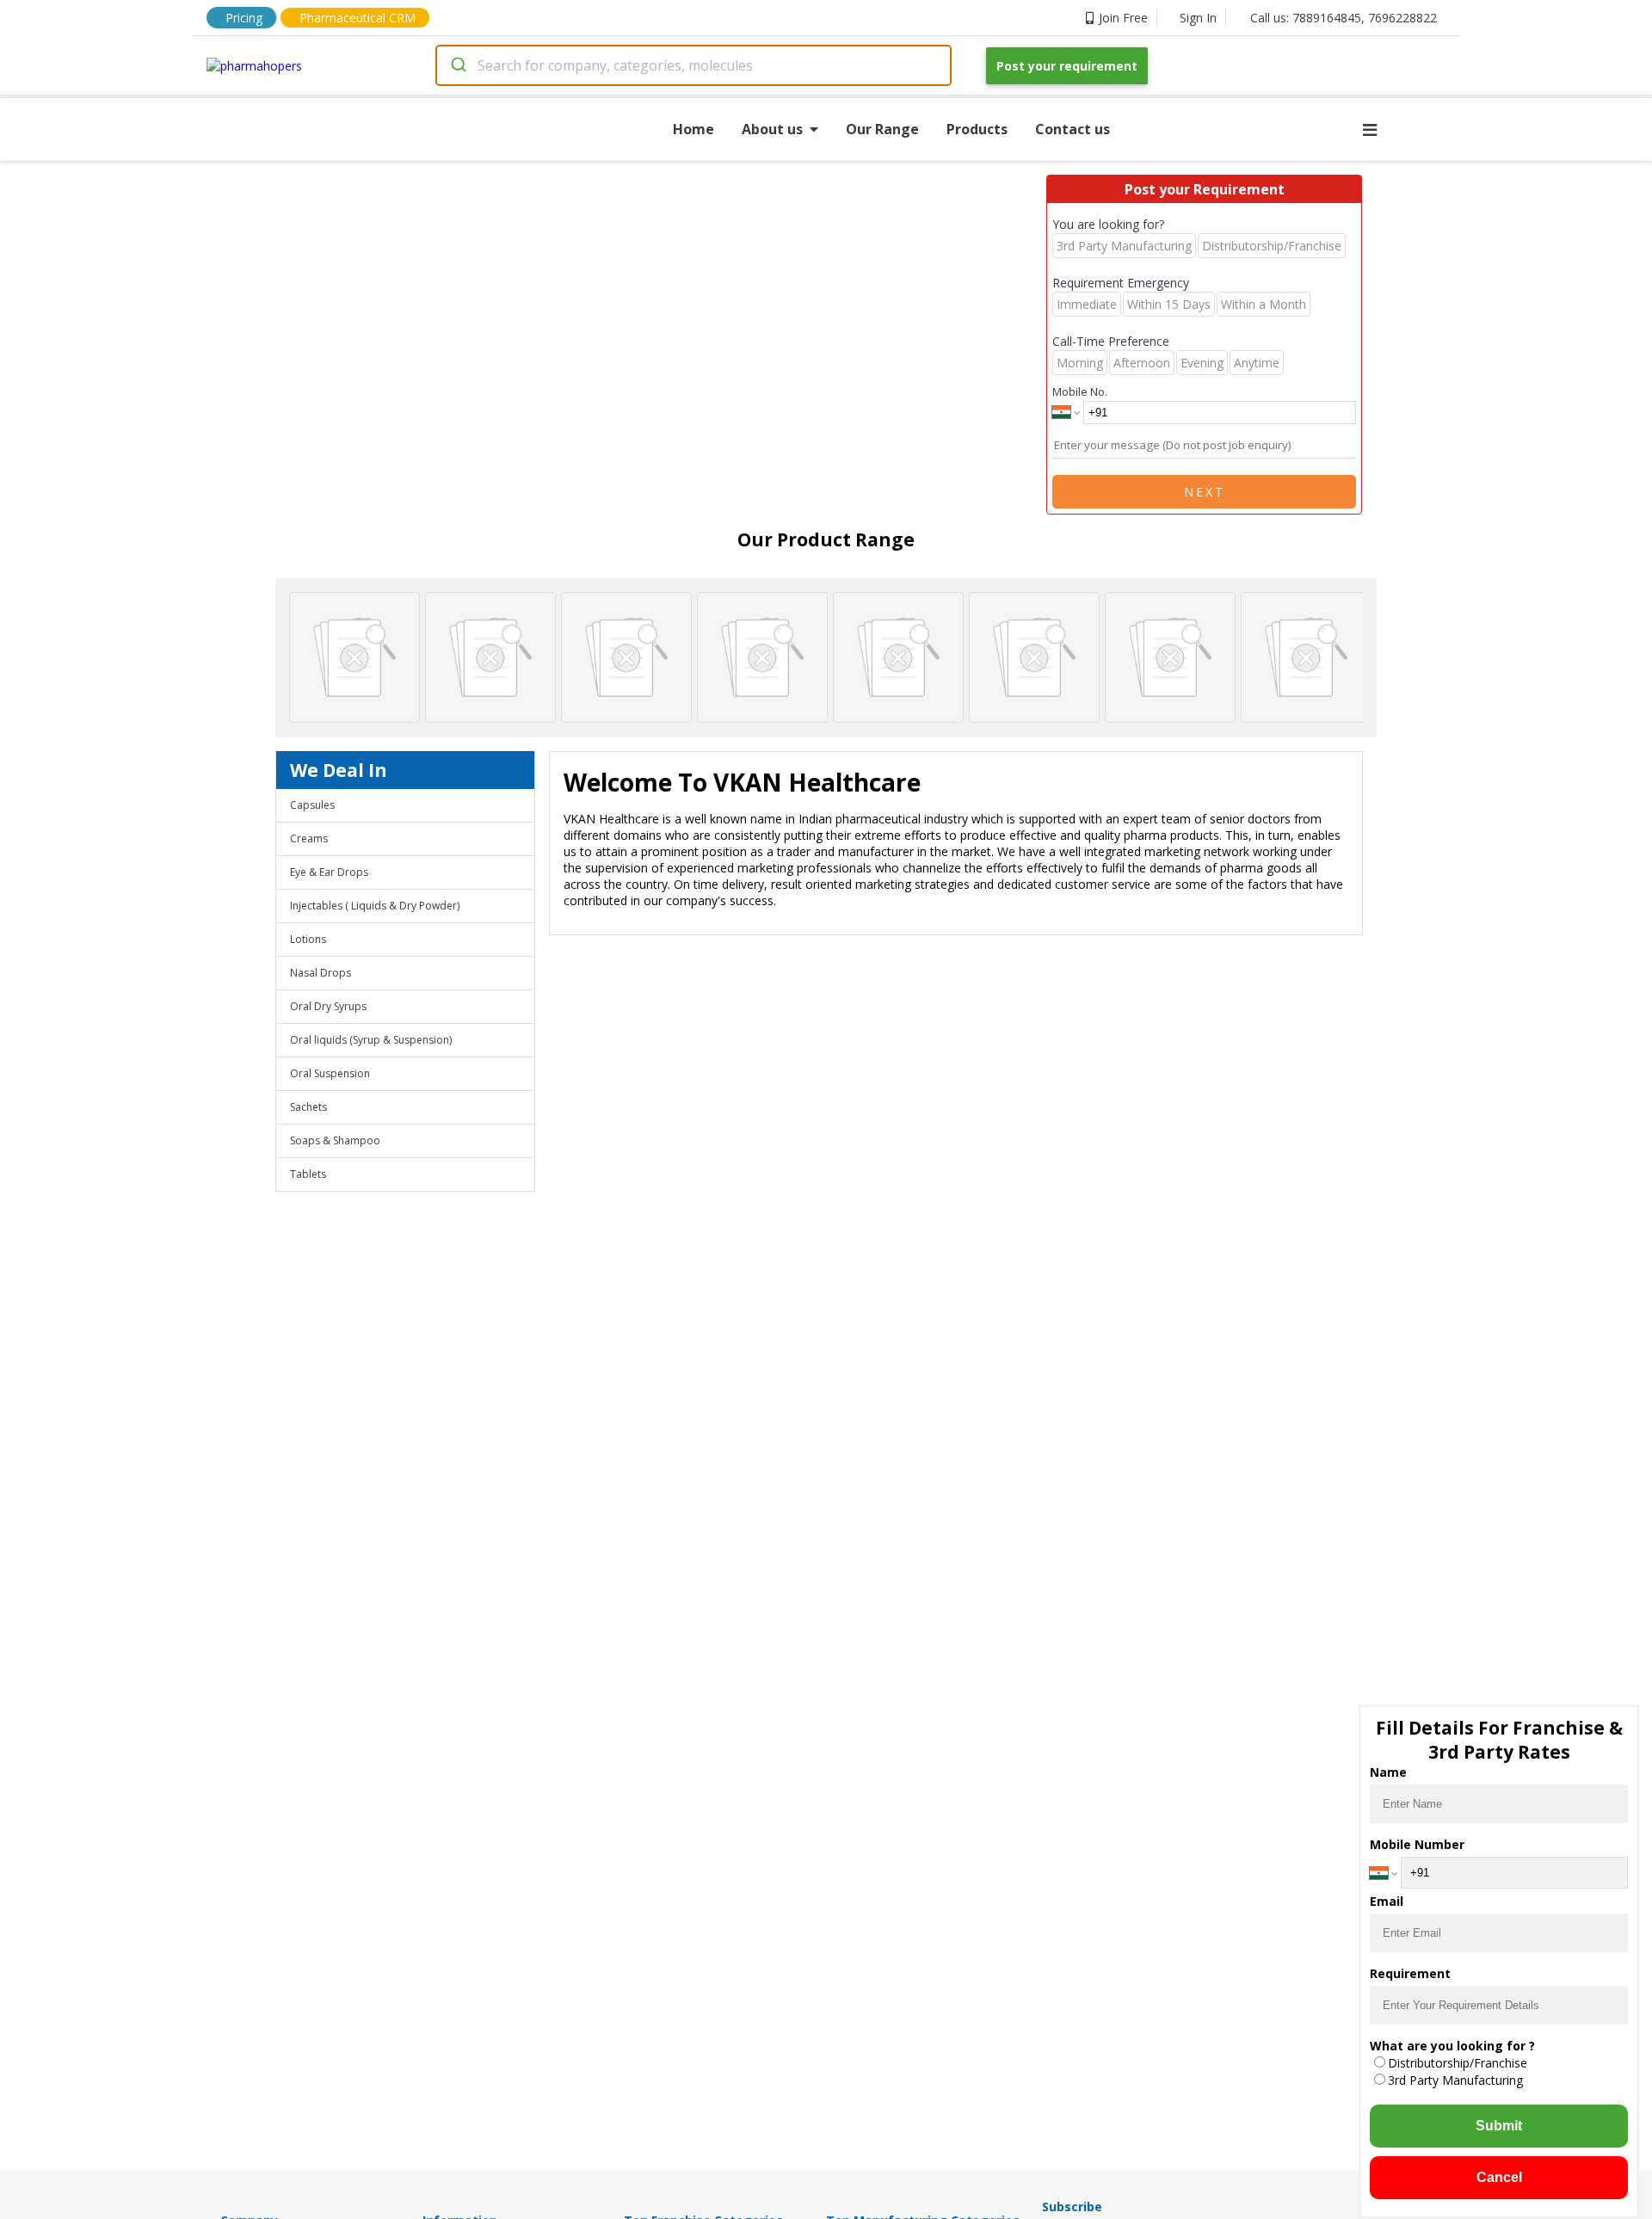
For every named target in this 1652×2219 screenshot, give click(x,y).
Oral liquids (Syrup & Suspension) (371, 1040)
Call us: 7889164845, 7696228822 (1344, 18)
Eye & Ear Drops (329, 872)
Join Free (1123, 18)
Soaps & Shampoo (335, 1140)
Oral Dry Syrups (328, 1006)
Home (693, 129)
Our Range (882, 129)
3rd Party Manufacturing (1455, 2080)
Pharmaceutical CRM (358, 18)
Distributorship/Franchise (1458, 2063)
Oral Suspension (330, 1073)
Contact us (1073, 129)
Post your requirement (1067, 66)
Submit (1499, 2126)
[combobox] (693, 65)
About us (772, 129)
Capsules (312, 805)
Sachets (308, 1107)
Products (977, 129)
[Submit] (457, 65)
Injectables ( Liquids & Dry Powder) (375, 906)
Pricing (244, 18)
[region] (826, 657)
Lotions (308, 939)
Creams (309, 838)
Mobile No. (1080, 391)
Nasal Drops (321, 973)
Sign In (1198, 18)
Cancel (1499, 2177)
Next (1205, 492)
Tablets (308, 1174)
